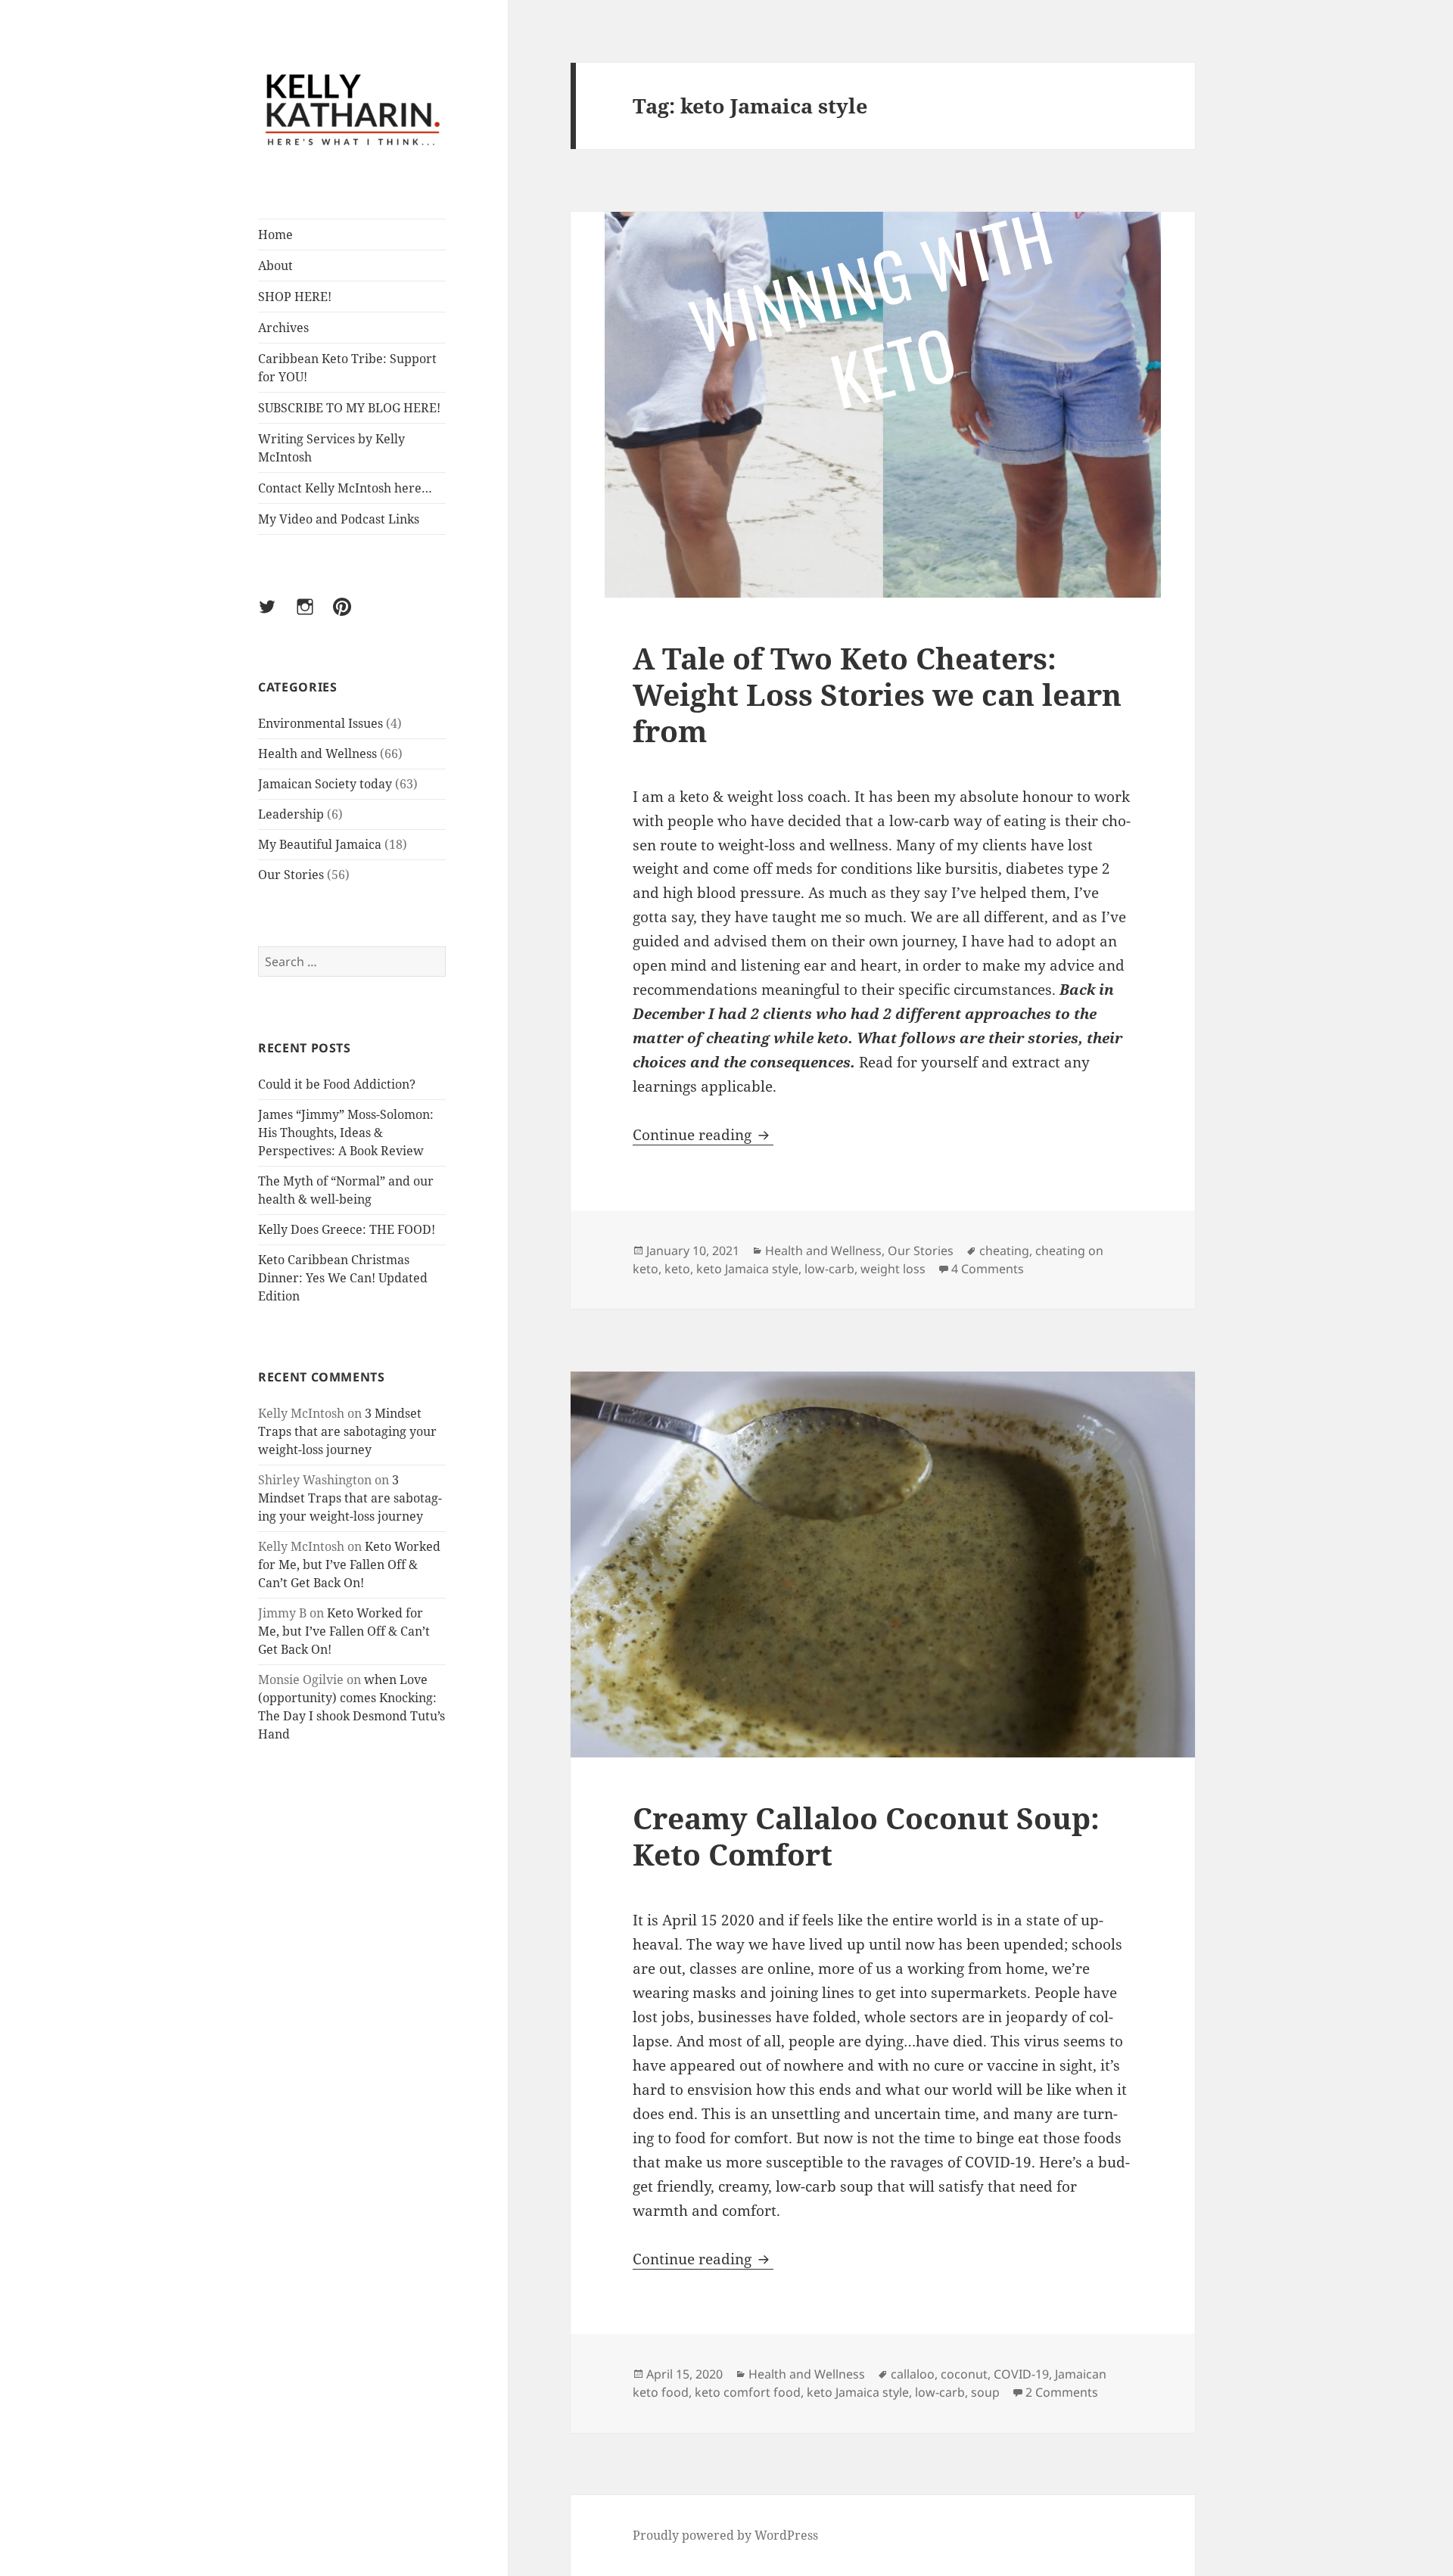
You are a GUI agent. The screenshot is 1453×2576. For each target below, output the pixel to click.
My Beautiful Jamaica (320, 844)
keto (677, 1269)
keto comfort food (748, 2392)
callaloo (913, 2374)
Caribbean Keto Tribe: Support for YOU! (347, 368)
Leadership (291, 814)
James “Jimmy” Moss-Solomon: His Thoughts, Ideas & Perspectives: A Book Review (346, 1133)
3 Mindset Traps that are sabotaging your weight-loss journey (347, 1431)
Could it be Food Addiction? (337, 1084)
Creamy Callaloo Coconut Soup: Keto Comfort (866, 1836)
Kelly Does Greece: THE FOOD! (347, 1229)
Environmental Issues (320, 723)
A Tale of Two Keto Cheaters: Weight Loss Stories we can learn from (877, 694)
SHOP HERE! (295, 297)
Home (275, 235)
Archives (283, 328)
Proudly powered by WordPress (725, 2535)
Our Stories (291, 875)
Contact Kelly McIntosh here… (345, 488)
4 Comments (988, 1269)
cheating (1004, 1251)
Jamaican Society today (325, 784)
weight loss (893, 1269)
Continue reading (703, 1135)
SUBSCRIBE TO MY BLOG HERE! (349, 408)
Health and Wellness (317, 754)
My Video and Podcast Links (339, 519)
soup (985, 2392)
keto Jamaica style (747, 1269)
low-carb (829, 1269)
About (275, 266)
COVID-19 (1021, 2374)
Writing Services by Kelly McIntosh (331, 448)
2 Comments (1062, 2392)
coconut (964, 2374)
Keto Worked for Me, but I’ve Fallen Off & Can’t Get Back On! (349, 1565)
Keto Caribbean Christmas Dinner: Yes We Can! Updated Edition (343, 1278)
